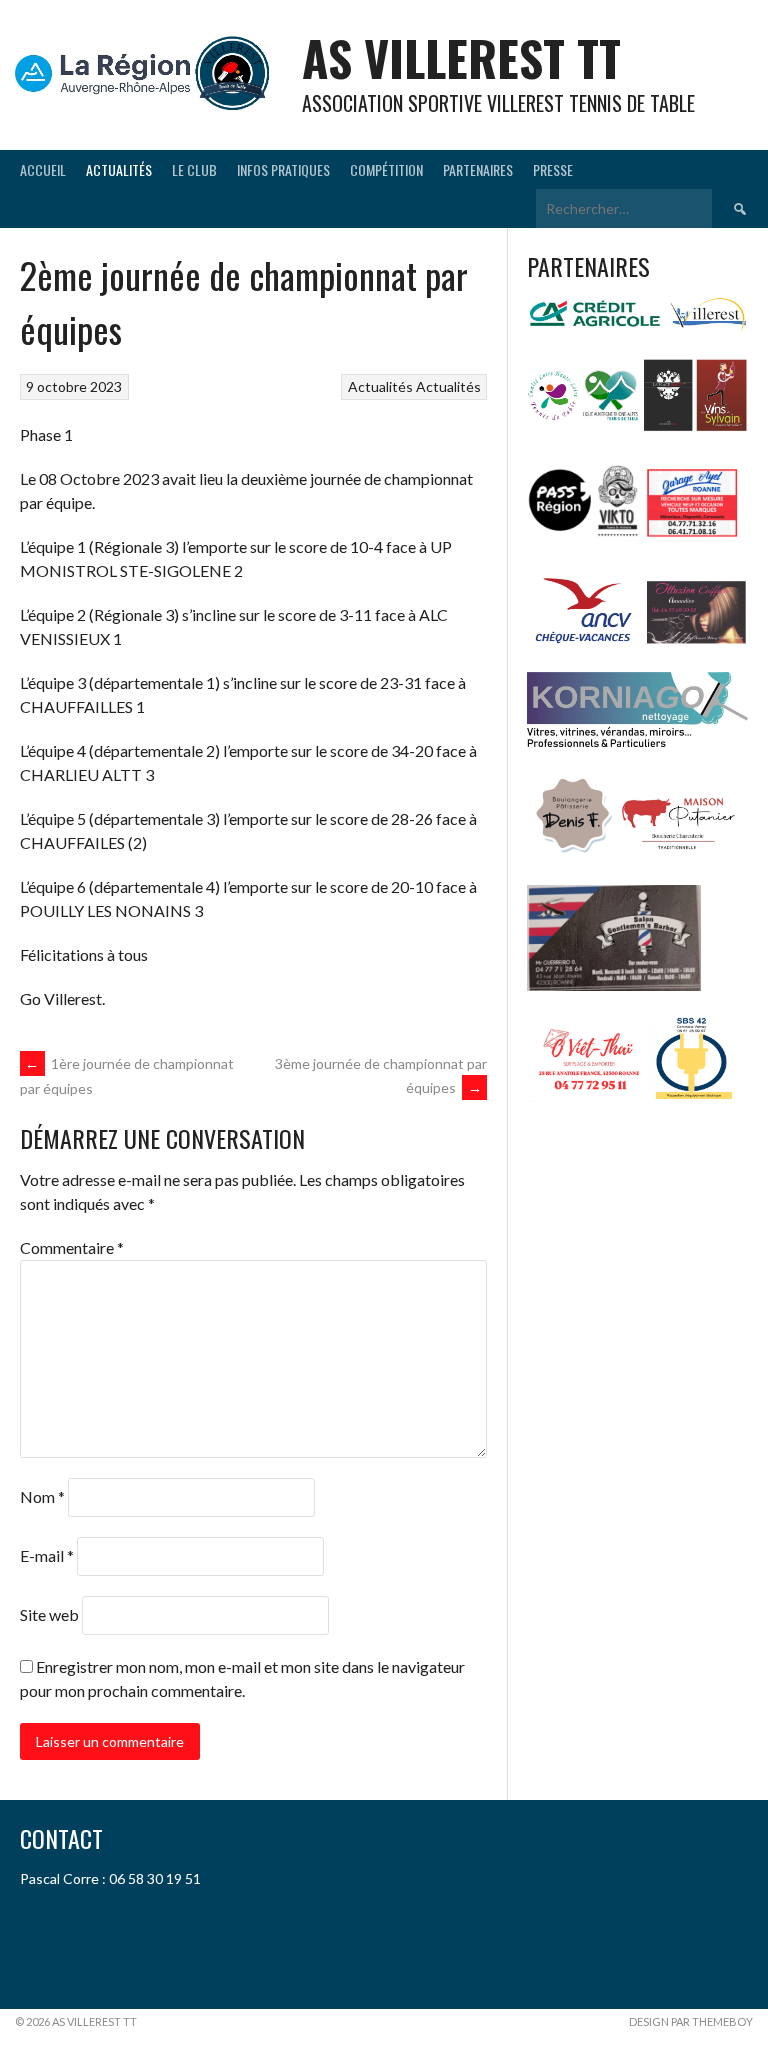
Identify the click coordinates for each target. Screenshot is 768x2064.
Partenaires (478, 169)
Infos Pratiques (283, 169)
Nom (42, 1496)
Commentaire (72, 1247)
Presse (553, 169)
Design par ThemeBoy (691, 2021)
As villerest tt (461, 57)
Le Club (194, 169)
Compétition (386, 169)
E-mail (47, 1555)
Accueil (43, 169)
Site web (49, 1614)
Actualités (119, 169)
